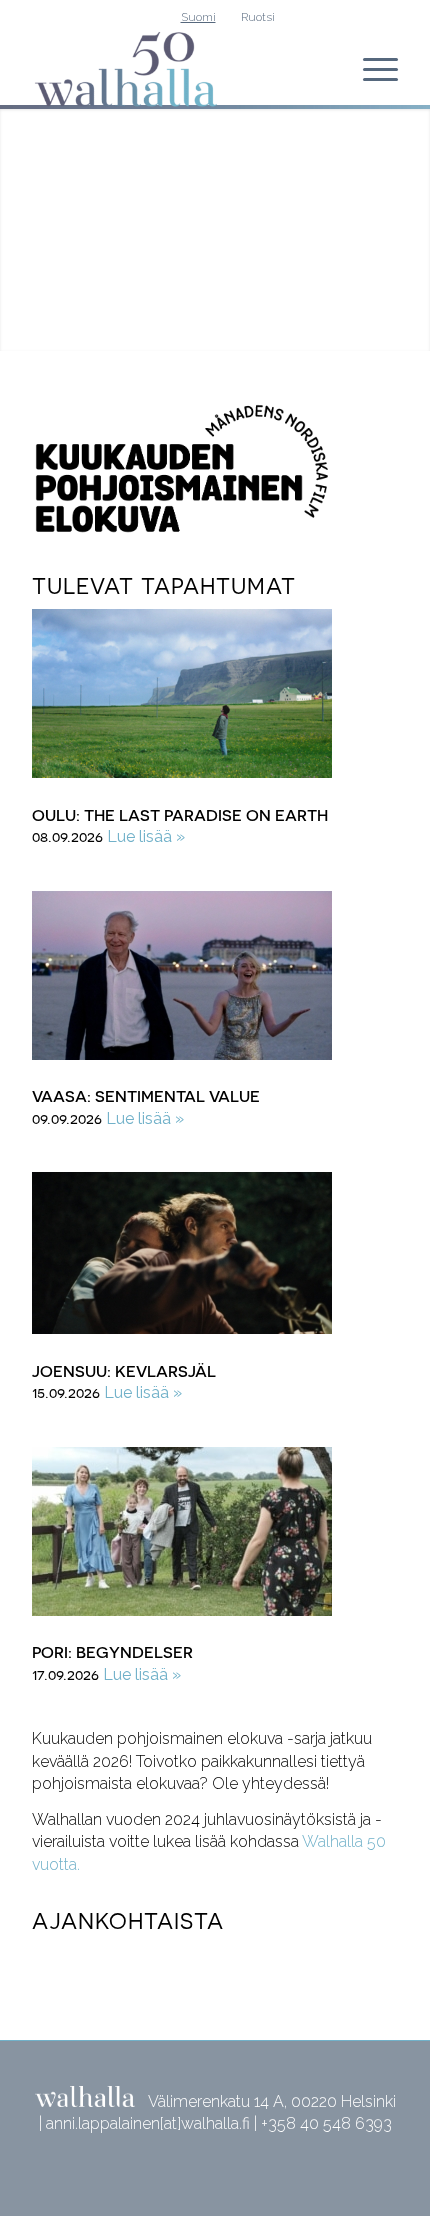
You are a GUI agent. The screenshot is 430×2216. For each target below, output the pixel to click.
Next (390, 225)
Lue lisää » (146, 836)
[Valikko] (370, 69)
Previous (40, 225)
